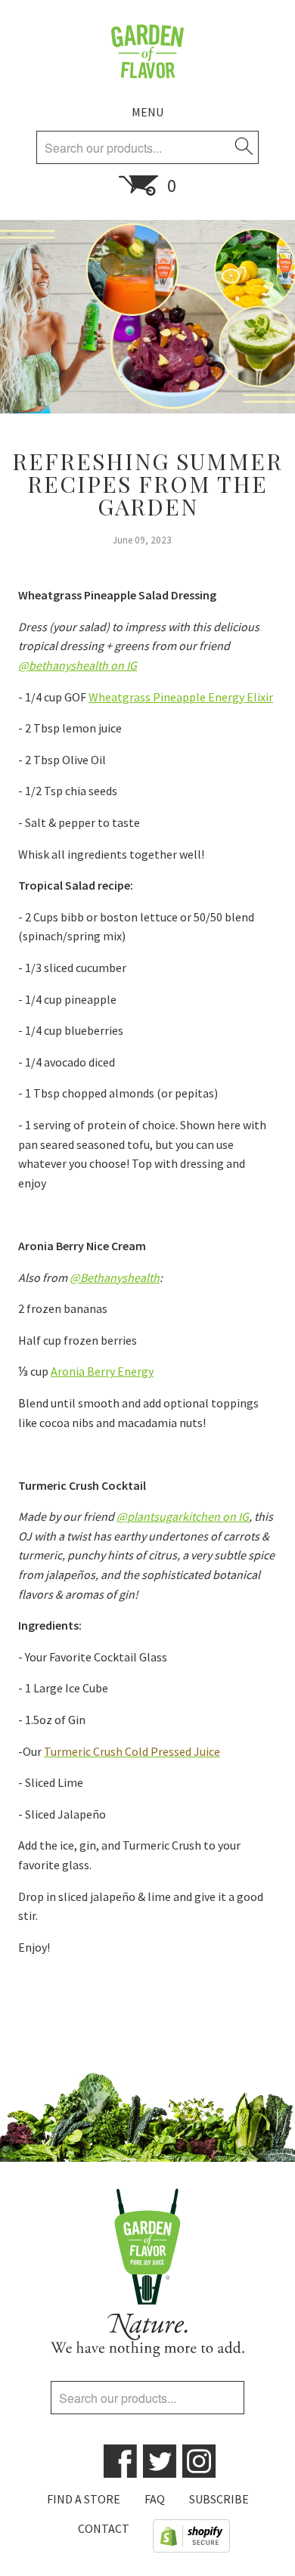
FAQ (155, 2499)
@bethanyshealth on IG (78, 665)
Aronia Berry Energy (102, 1371)
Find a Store (84, 2499)
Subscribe (219, 2499)
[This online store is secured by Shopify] (191, 2539)
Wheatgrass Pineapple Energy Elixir (181, 697)
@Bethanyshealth (115, 1277)
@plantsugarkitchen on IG (183, 1516)
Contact (104, 2528)
